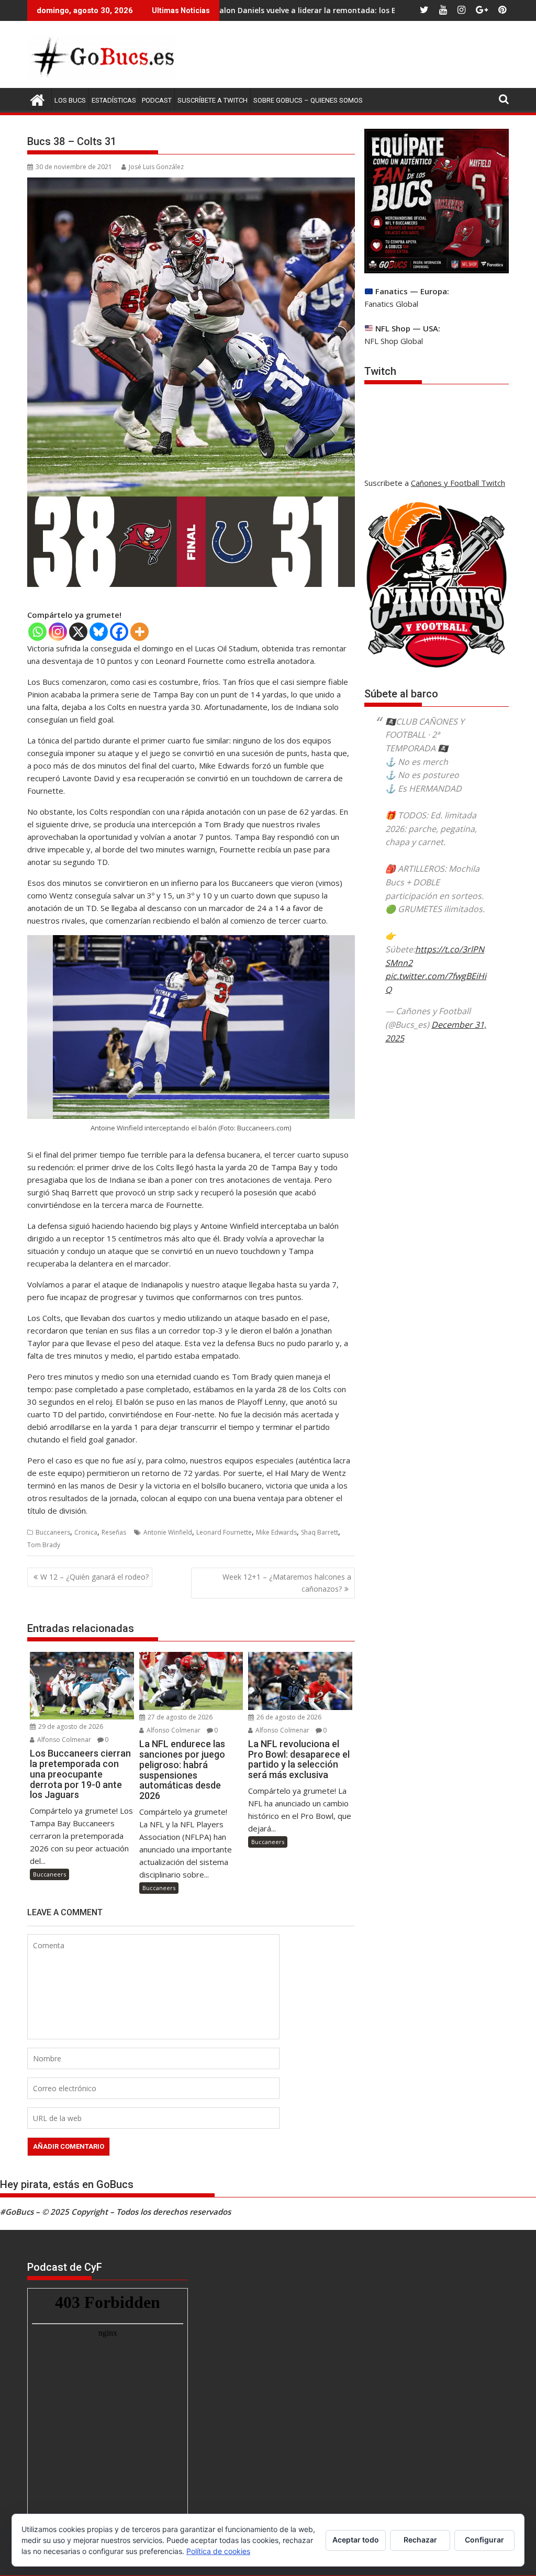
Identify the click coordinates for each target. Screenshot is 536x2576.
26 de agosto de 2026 (288, 1717)
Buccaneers (53, 1532)
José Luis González (156, 167)
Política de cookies (218, 2551)
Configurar (484, 2540)
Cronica (86, 1532)
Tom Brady (44, 1545)
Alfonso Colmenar (63, 1740)
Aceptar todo (356, 2540)
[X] (78, 632)
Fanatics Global (391, 304)
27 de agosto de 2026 (179, 1717)
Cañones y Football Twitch (458, 483)
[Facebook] (119, 632)
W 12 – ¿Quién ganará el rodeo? (94, 1577)
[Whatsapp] (37, 632)
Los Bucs (70, 100)
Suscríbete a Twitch (213, 100)
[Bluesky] (99, 632)
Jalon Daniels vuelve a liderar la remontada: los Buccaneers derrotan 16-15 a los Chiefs (289, 10)
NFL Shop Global (394, 341)
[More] (139, 632)
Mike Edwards (276, 1532)
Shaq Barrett (320, 1532)
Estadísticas (114, 100)
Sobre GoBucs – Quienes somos (308, 100)
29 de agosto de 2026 (70, 1726)
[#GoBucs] (37, 99)
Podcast (157, 100)
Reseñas (114, 1532)
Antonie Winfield (168, 1532)
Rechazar (420, 2540)
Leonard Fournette (224, 1532)
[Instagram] (58, 632)
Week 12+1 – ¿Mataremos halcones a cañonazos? (287, 1583)
